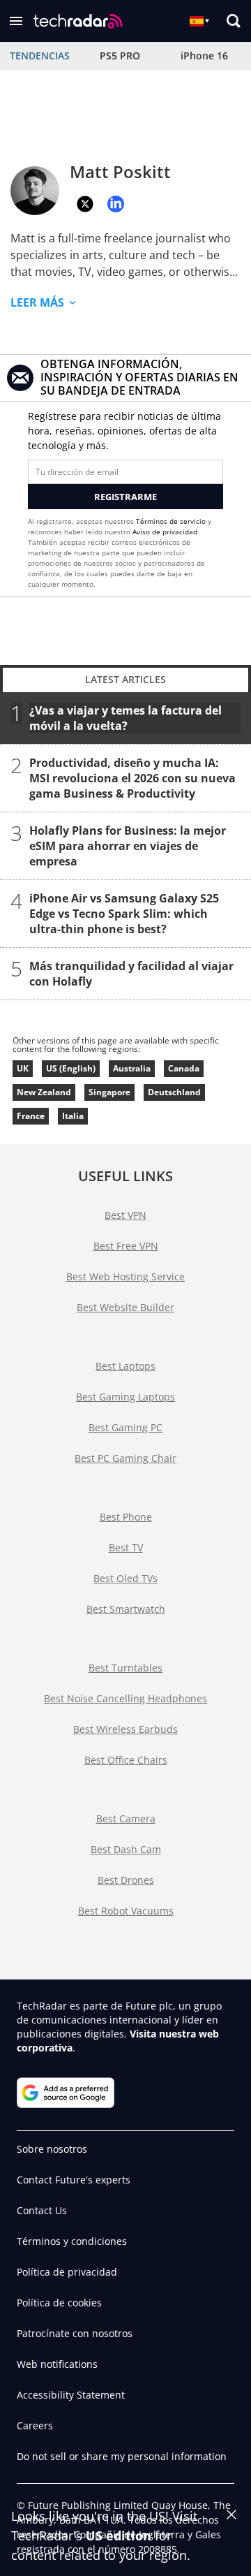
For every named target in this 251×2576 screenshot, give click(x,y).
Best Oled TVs (125, 1578)
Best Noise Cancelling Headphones (125, 1698)
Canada (184, 1068)
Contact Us (42, 2210)
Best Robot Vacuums (126, 1911)
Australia (132, 1068)
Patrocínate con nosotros (75, 2333)
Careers (35, 2425)
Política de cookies (59, 2303)
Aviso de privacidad (165, 532)
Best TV (126, 1547)
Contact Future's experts (74, 2180)
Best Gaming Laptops (125, 1397)
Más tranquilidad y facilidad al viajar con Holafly (131, 974)
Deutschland (174, 1092)
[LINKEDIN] (116, 204)
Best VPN (125, 1215)
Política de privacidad (67, 2272)
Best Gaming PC (125, 1427)
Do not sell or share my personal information (122, 2456)
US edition (119, 2535)
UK (23, 1068)
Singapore (109, 1092)
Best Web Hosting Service (125, 1276)
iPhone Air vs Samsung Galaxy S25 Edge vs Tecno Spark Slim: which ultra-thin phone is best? (124, 914)
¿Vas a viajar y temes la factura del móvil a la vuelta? (125, 718)
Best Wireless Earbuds (125, 1729)
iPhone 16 (204, 56)
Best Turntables (125, 1668)
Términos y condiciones (72, 2241)
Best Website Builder (125, 1307)
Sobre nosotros (52, 2149)
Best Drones (126, 1880)
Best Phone (126, 1517)
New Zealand (44, 1092)
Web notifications (57, 2364)
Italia (73, 1116)
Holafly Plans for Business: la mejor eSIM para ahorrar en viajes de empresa (128, 846)
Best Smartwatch (126, 1609)
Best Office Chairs (126, 1760)
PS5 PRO (120, 56)
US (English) (71, 1068)
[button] (16, 21)
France (31, 1116)
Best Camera (126, 1818)
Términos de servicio (171, 521)
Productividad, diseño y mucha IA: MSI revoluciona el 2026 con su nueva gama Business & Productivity (132, 778)
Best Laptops (125, 1366)
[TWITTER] (85, 204)
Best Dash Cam (126, 1849)
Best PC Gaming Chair (125, 1458)
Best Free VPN (126, 1246)
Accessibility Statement (71, 2395)
